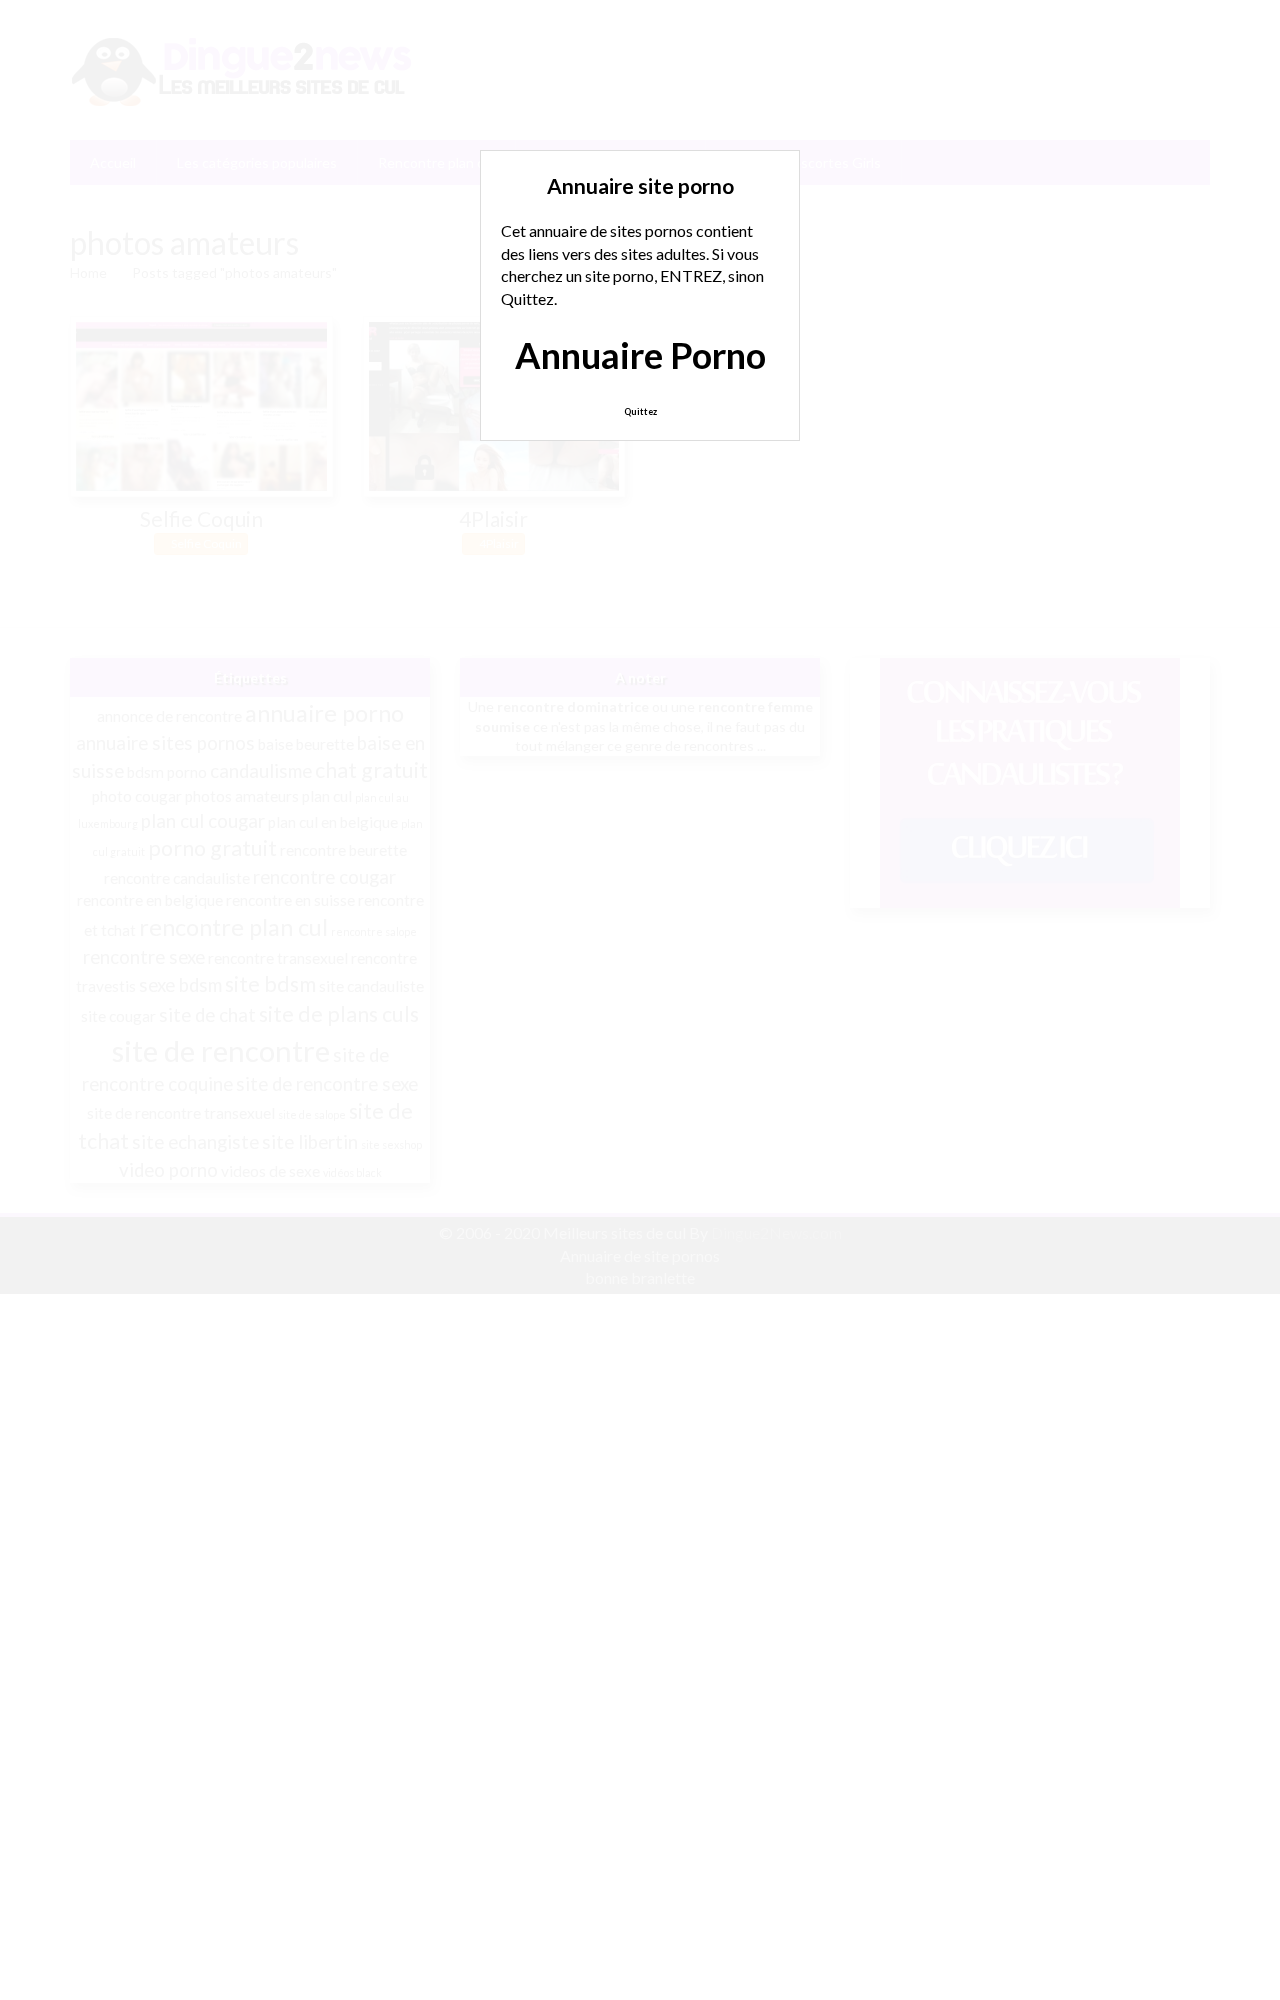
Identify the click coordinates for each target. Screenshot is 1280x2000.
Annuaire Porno (640, 355)
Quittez (640, 411)
